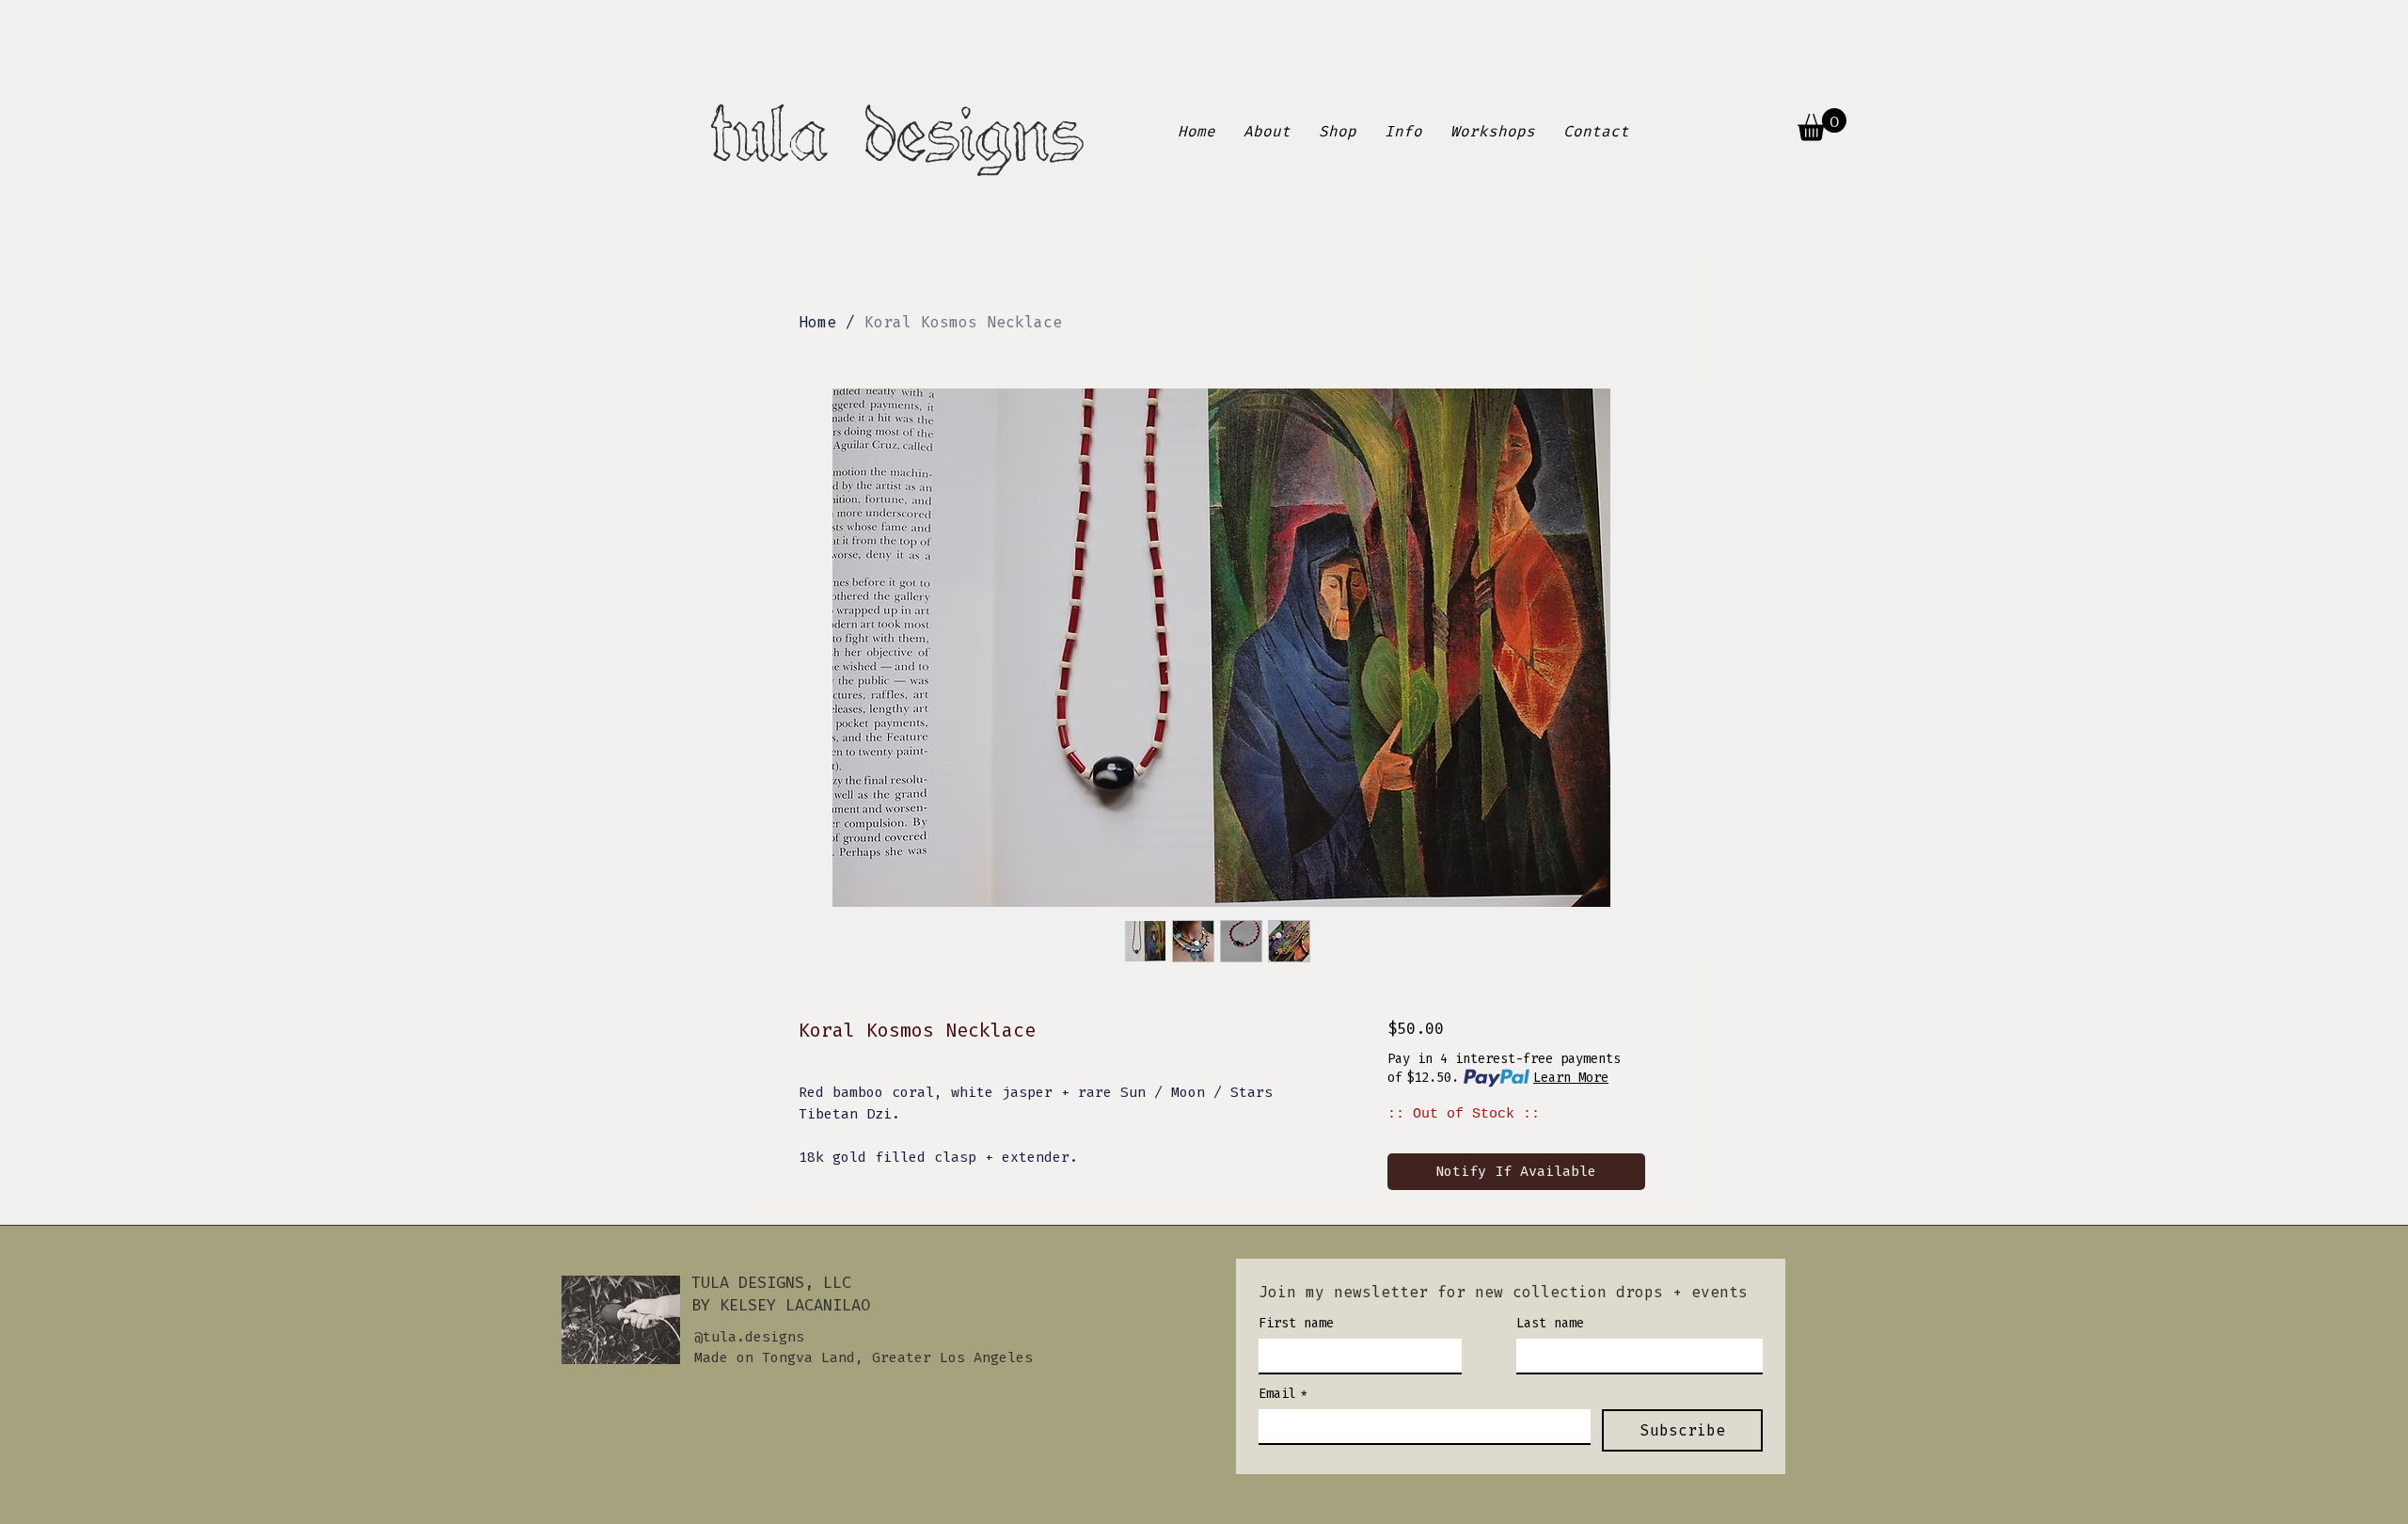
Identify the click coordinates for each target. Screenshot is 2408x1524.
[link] (1822, 125)
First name (1296, 1323)
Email (1283, 1394)
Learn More (1571, 1078)
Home (817, 322)
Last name (1550, 1323)
